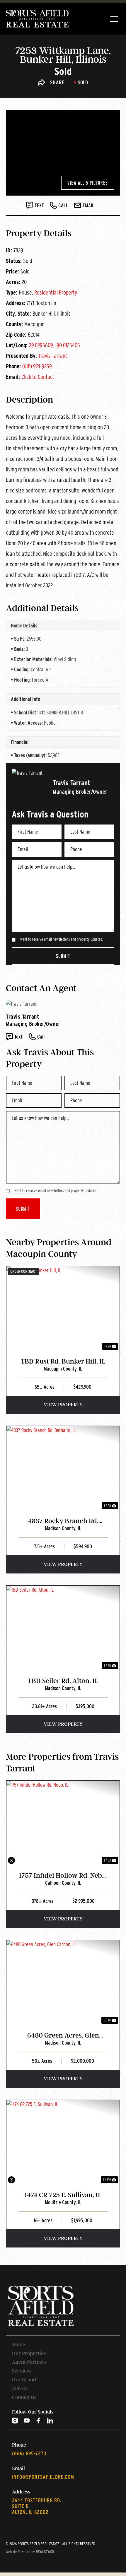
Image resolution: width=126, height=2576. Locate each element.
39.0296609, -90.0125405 (55, 345)
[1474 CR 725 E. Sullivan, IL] (63, 2143)
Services (22, 2371)
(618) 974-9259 (37, 366)
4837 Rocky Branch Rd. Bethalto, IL (63, 1521)
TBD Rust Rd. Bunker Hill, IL (63, 1361)
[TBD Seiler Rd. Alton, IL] (63, 1628)
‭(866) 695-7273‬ (29, 2453)
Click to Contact (38, 377)
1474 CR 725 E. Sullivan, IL (63, 2195)
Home (19, 2344)
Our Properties (29, 2353)
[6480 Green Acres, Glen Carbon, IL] (63, 1983)
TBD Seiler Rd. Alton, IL (63, 1681)
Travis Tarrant (53, 356)
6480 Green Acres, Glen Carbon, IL (63, 2036)
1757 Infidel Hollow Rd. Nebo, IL (63, 1876)
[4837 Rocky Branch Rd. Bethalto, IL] (63, 1469)
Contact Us (24, 2397)
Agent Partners (29, 2362)
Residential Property (56, 293)
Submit (63, 956)
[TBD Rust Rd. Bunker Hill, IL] (63, 1309)
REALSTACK (45, 2552)
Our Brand (24, 2380)
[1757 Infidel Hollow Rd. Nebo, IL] (63, 1823)
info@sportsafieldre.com (43, 2477)
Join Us (20, 2388)
